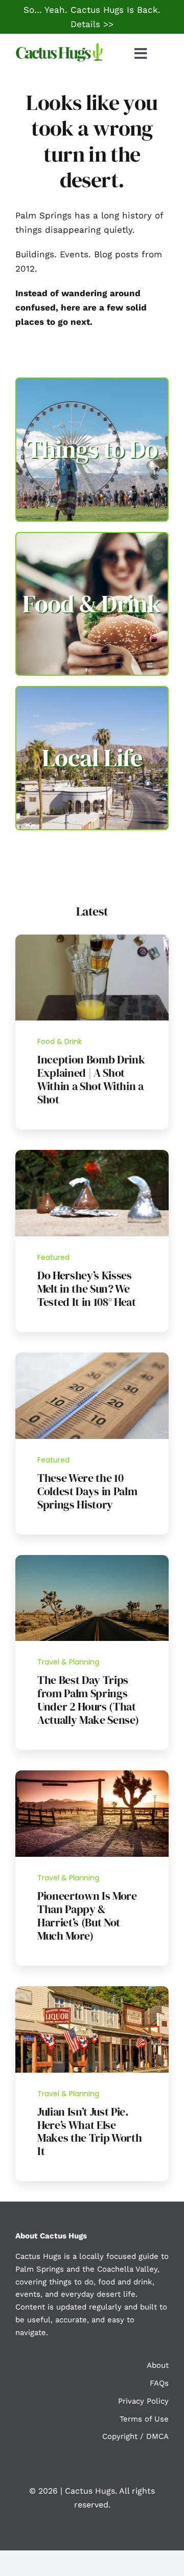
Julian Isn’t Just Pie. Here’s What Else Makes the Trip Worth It (89, 2131)
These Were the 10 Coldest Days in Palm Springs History (87, 1491)
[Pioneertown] (92, 1774)
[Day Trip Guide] (92, 1559)
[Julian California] (92, 1990)
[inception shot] (92, 939)
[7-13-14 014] (92, 1154)
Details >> (92, 24)
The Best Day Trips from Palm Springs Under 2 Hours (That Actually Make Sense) (88, 1700)
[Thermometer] (92, 1357)
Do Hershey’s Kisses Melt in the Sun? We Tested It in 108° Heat (87, 1289)
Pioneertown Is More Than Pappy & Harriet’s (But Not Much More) (87, 1916)
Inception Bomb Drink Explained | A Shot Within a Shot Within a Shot (91, 1079)
